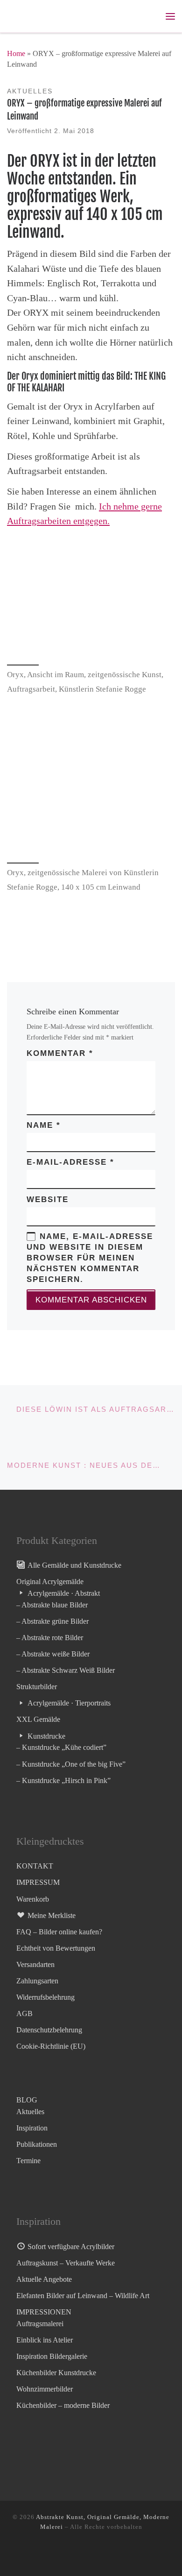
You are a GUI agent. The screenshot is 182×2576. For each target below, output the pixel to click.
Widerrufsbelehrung (45, 1997)
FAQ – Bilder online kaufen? (59, 1932)
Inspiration (32, 2128)
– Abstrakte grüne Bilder (52, 1621)
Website (48, 1200)
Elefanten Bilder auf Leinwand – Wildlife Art (83, 2296)
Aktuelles (30, 2112)
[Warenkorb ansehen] (151, 16)
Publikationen (37, 2144)
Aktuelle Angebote (44, 2279)
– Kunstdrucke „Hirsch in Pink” (63, 1780)
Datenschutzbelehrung (49, 2030)
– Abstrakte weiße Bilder (53, 1654)
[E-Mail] (94, 2554)
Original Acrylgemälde (50, 1582)
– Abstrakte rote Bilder (50, 1638)
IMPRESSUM (38, 1882)
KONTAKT (35, 1866)
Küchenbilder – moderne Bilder (63, 2405)
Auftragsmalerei (40, 2324)
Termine (28, 2161)
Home (16, 53)
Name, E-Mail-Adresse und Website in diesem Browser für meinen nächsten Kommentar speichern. (90, 1258)
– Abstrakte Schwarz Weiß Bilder (66, 1670)
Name (44, 1125)
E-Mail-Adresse (70, 1162)
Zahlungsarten (37, 1981)
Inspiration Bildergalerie (52, 2356)
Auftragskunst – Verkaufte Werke (66, 2263)
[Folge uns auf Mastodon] (64, 2554)
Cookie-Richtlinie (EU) (51, 2046)
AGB (24, 2013)
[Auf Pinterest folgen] (110, 2554)
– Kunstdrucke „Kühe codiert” (61, 1747)
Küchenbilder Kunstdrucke (56, 2373)
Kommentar (60, 1053)
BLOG (27, 2100)
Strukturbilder (37, 1687)
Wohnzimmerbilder (45, 2389)
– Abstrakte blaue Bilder (52, 1605)
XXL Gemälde (38, 1719)
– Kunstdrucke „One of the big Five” (71, 1764)
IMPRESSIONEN (44, 2312)
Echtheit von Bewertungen (56, 1948)
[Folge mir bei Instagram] (79, 2554)
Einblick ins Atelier (45, 2340)
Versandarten (35, 1964)
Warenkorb (33, 1899)
